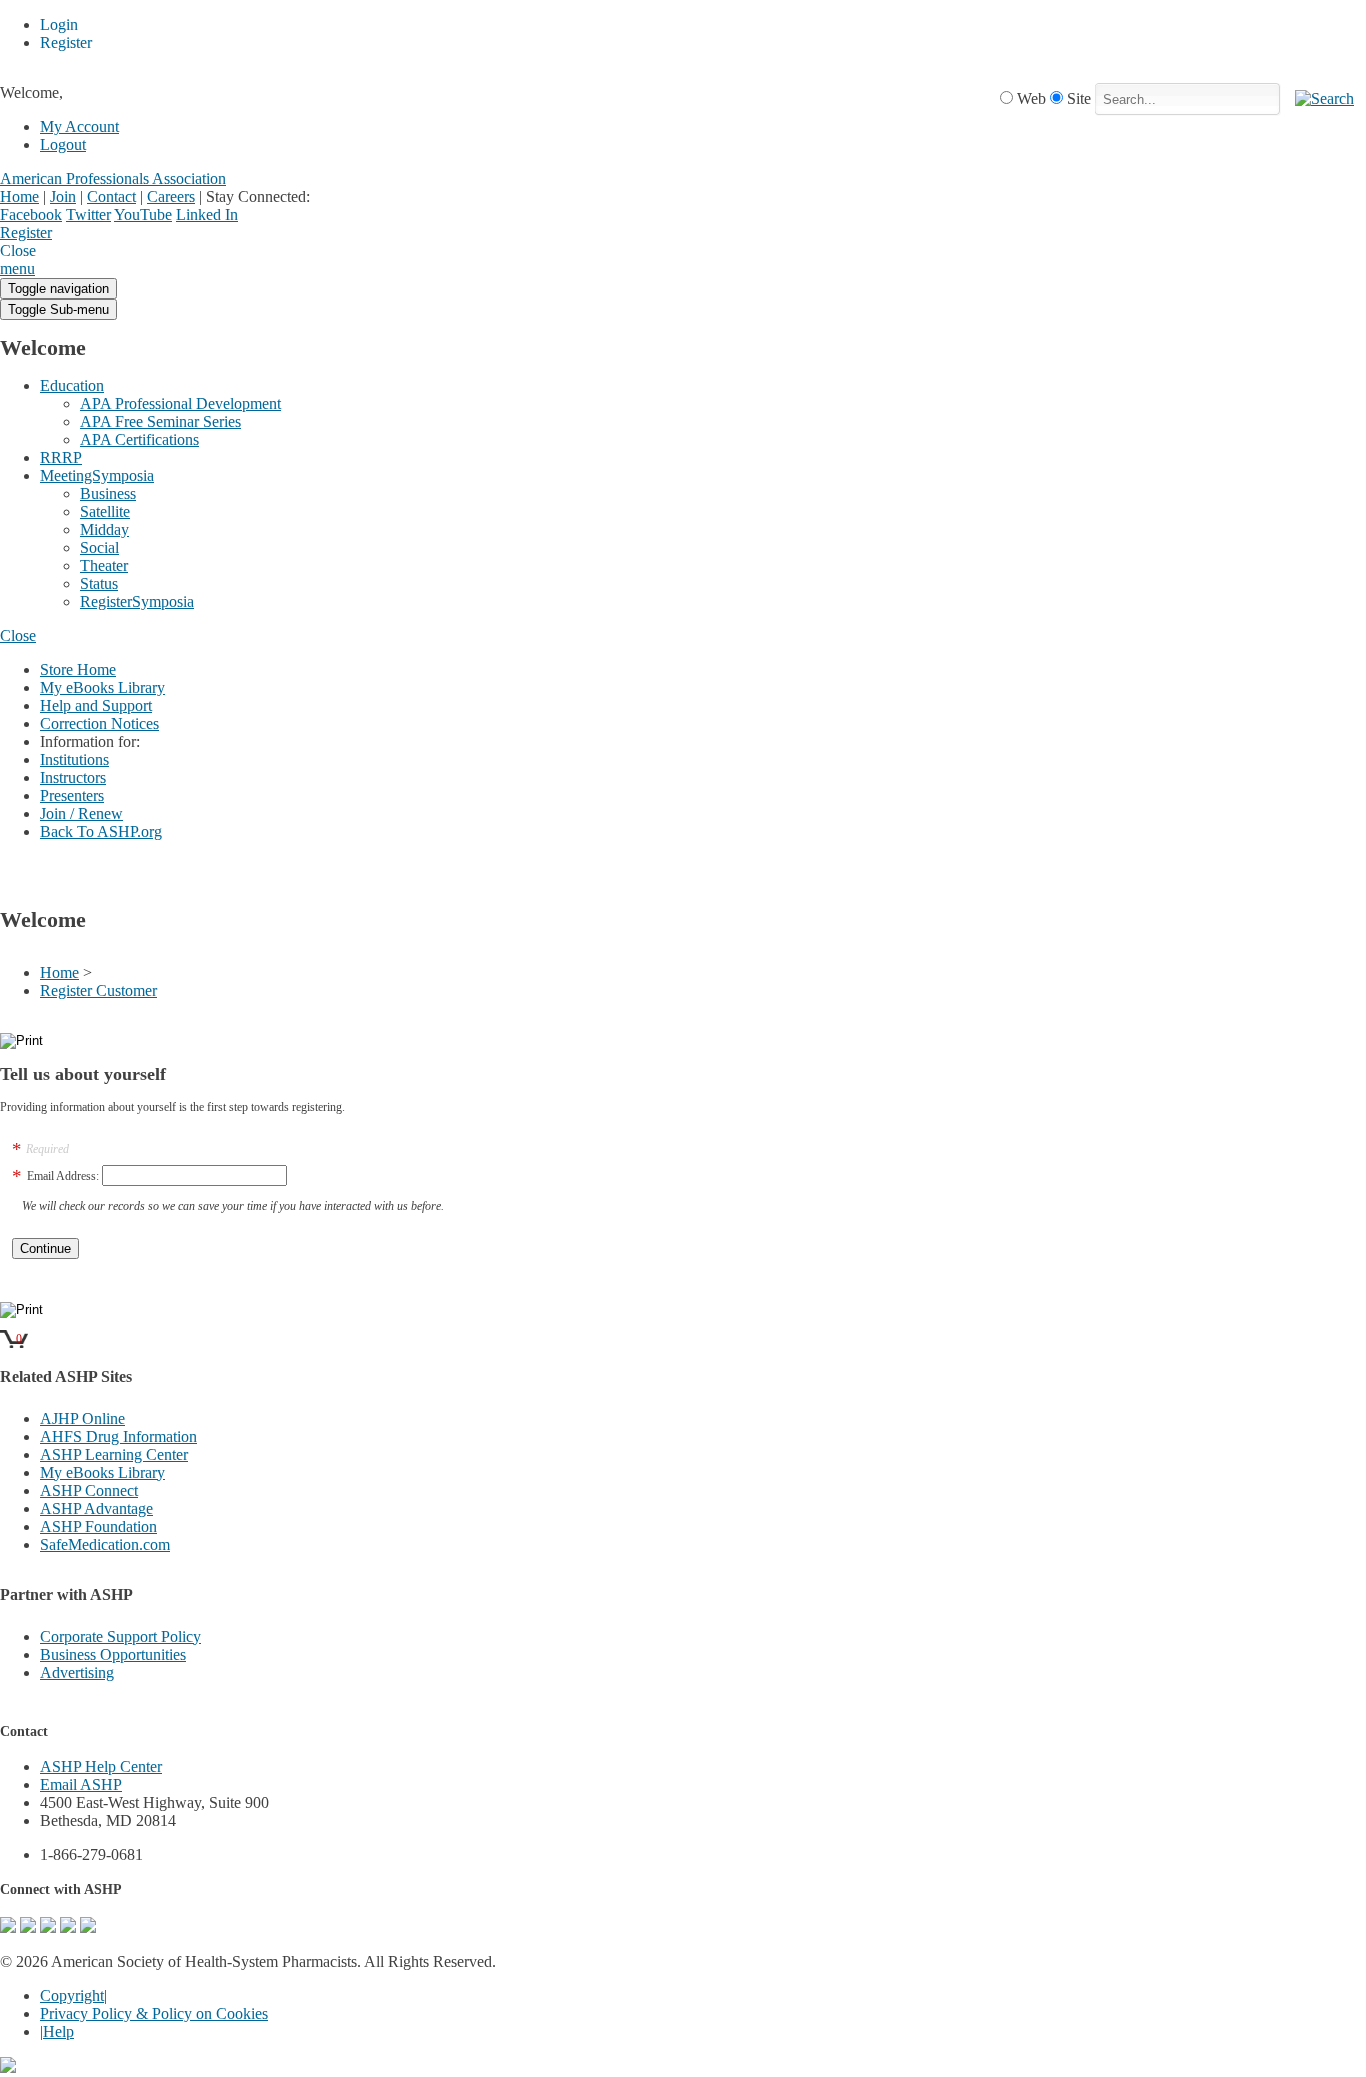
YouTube (143, 214)
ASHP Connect (89, 1490)
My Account (79, 126)
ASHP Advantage (96, 1508)
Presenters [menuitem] (72, 795)
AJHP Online (82, 1418)
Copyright (72, 1995)
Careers (171, 196)
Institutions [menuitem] (74, 759)
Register (26, 232)
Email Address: (63, 1176)
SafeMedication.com (105, 1544)
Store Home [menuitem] (78, 669)
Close (18, 635)
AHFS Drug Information (118, 1436)
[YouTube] (88, 1927)
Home (19, 196)
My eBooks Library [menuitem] (102, 687)
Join (63, 196)
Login (70, 234)
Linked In (207, 214)
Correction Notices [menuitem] (99, 723)
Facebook (31, 214)
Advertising (77, 1672)
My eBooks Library (102, 1472)
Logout (63, 144)
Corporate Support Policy (120, 1636)
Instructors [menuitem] (73, 777)
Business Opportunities (113, 1654)
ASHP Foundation (98, 1526)
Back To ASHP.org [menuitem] (101, 831)
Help (58, 2031)
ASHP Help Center (101, 1766)
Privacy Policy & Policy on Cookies (154, 2013)
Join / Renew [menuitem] (81, 813)
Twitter (88, 214)
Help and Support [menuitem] (96, 705)
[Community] (8, 1927)
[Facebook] (28, 1927)
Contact (111, 196)
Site (1079, 98)
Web (1031, 98)
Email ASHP (81, 1784)
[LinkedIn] (68, 1927)
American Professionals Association (113, 178)
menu (17, 268)
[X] (48, 1927)
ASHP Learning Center (114, 1454)
